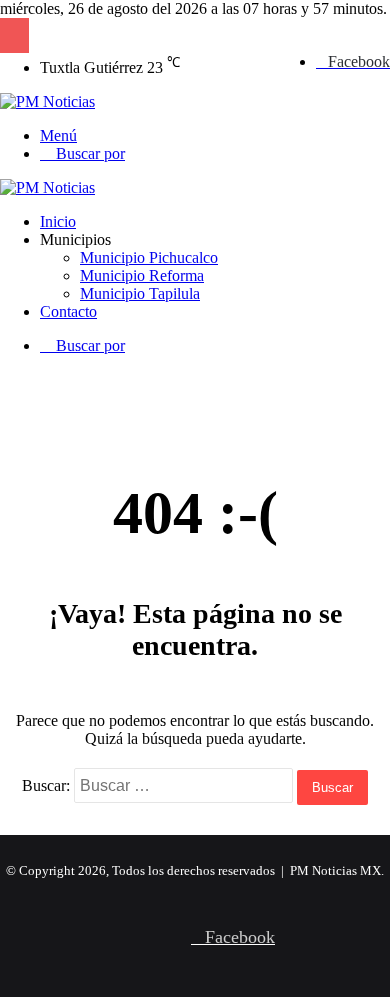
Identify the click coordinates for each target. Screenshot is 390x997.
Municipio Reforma (142, 275)
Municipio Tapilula (140, 293)
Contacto (68, 311)
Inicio (58, 221)
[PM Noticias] (47, 101)
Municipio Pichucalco (149, 257)
